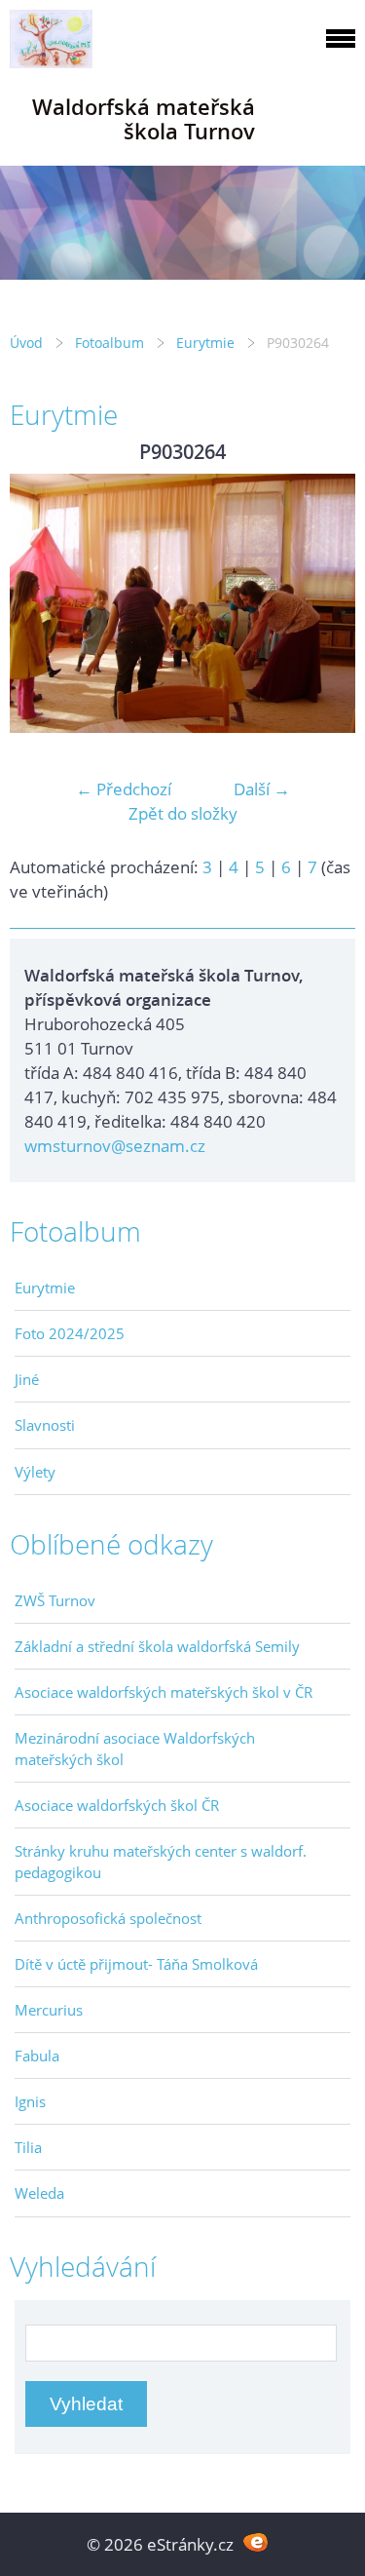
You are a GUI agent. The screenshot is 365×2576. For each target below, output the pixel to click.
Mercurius (49, 2010)
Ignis (30, 2101)
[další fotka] (324, 603)
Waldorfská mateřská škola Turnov (144, 119)
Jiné (27, 1379)
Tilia (28, 2147)
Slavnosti (45, 1425)
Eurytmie (205, 343)
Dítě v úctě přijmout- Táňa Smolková (136, 1964)
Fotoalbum (109, 343)
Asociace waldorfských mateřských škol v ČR (164, 1692)
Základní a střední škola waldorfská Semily (157, 1646)
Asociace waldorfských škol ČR (117, 1805)
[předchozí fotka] (41, 603)
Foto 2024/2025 (70, 1333)
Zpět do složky (183, 813)
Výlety (35, 1472)
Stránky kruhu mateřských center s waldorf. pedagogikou (161, 1862)
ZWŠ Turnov (55, 1600)
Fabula (37, 2056)
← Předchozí (124, 789)
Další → (262, 789)
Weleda (39, 2193)
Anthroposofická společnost (108, 1918)
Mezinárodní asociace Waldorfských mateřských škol (135, 1749)
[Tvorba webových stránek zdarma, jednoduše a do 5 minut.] (256, 2542)
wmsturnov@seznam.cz (115, 1146)
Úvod (26, 343)
